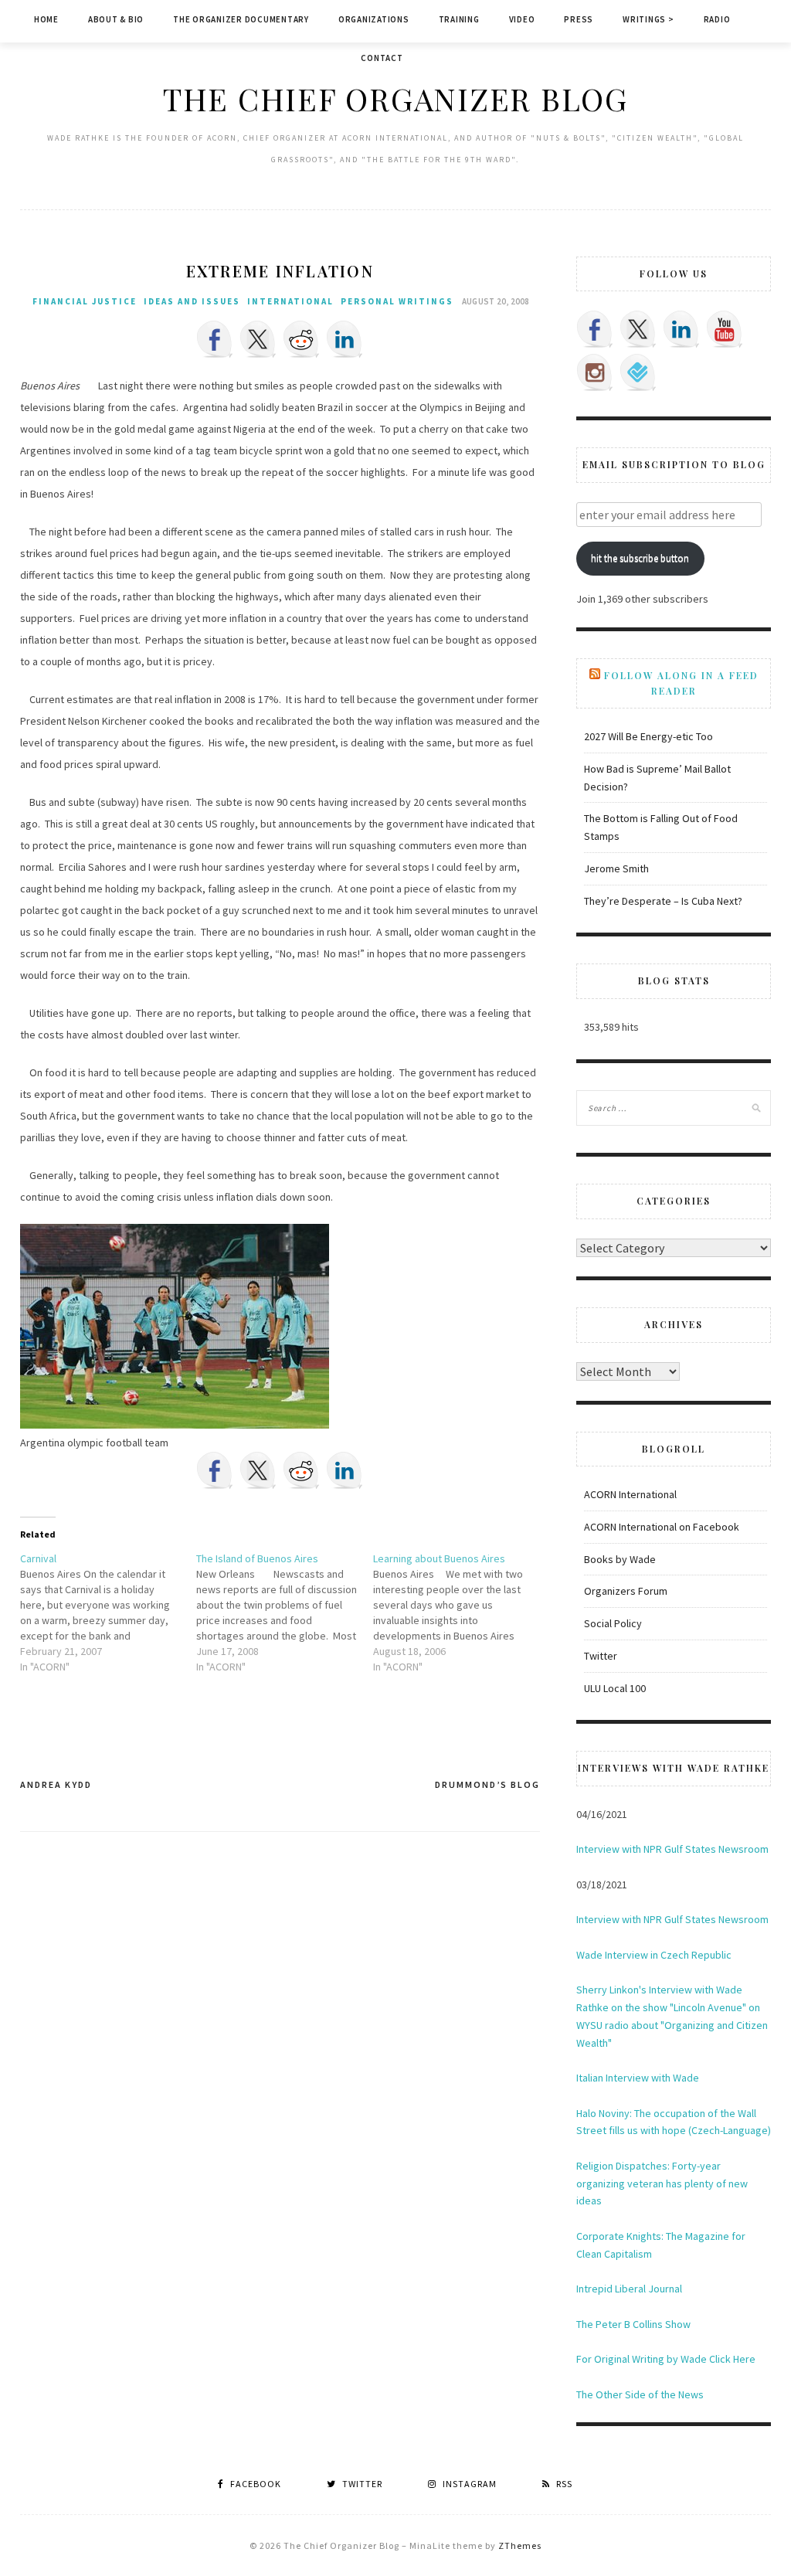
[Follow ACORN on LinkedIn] (681, 329)
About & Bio (116, 19)
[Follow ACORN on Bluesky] (638, 372)
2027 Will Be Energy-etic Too (648, 736)
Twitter (601, 1656)
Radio (717, 19)
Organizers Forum (626, 1591)
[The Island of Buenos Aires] (285, 1613)
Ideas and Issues (192, 301)
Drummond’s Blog (487, 1784)
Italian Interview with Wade (638, 2078)
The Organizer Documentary (241, 19)
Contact (382, 58)
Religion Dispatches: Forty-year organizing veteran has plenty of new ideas (662, 2183)
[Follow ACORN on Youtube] (725, 329)
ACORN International (630, 1494)
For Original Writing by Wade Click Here (666, 2359)
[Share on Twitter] (258, 339)
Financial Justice (85, 301)
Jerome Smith (616, 868)
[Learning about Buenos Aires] (462, 1613)
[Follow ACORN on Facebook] (595, 329)
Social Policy (613, 1623)
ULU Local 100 (615, 1688)
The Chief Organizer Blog (395, 99)
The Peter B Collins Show (633, 2324)
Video (522, 19)
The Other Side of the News (640, 2394)
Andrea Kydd (56, 1784)
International (290, 301)
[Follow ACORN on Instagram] (595, 372)
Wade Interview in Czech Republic (654, 1955)
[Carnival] (109, 1613)
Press (579, 19)
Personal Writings (397, 301)
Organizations (374, 19)
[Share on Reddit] (301, 339)
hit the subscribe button (640, 558)
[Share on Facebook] (215, 339)
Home (46, 19)
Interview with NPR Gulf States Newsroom (672, 1849)
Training (459, 19)
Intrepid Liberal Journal (629, 2289)
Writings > (648, 19)
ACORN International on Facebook (662, 1527)
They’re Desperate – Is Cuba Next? (663, 901)
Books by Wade (620, 1559)
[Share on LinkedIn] (345, 339)
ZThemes (520, 2545)
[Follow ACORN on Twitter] (638, 329)
